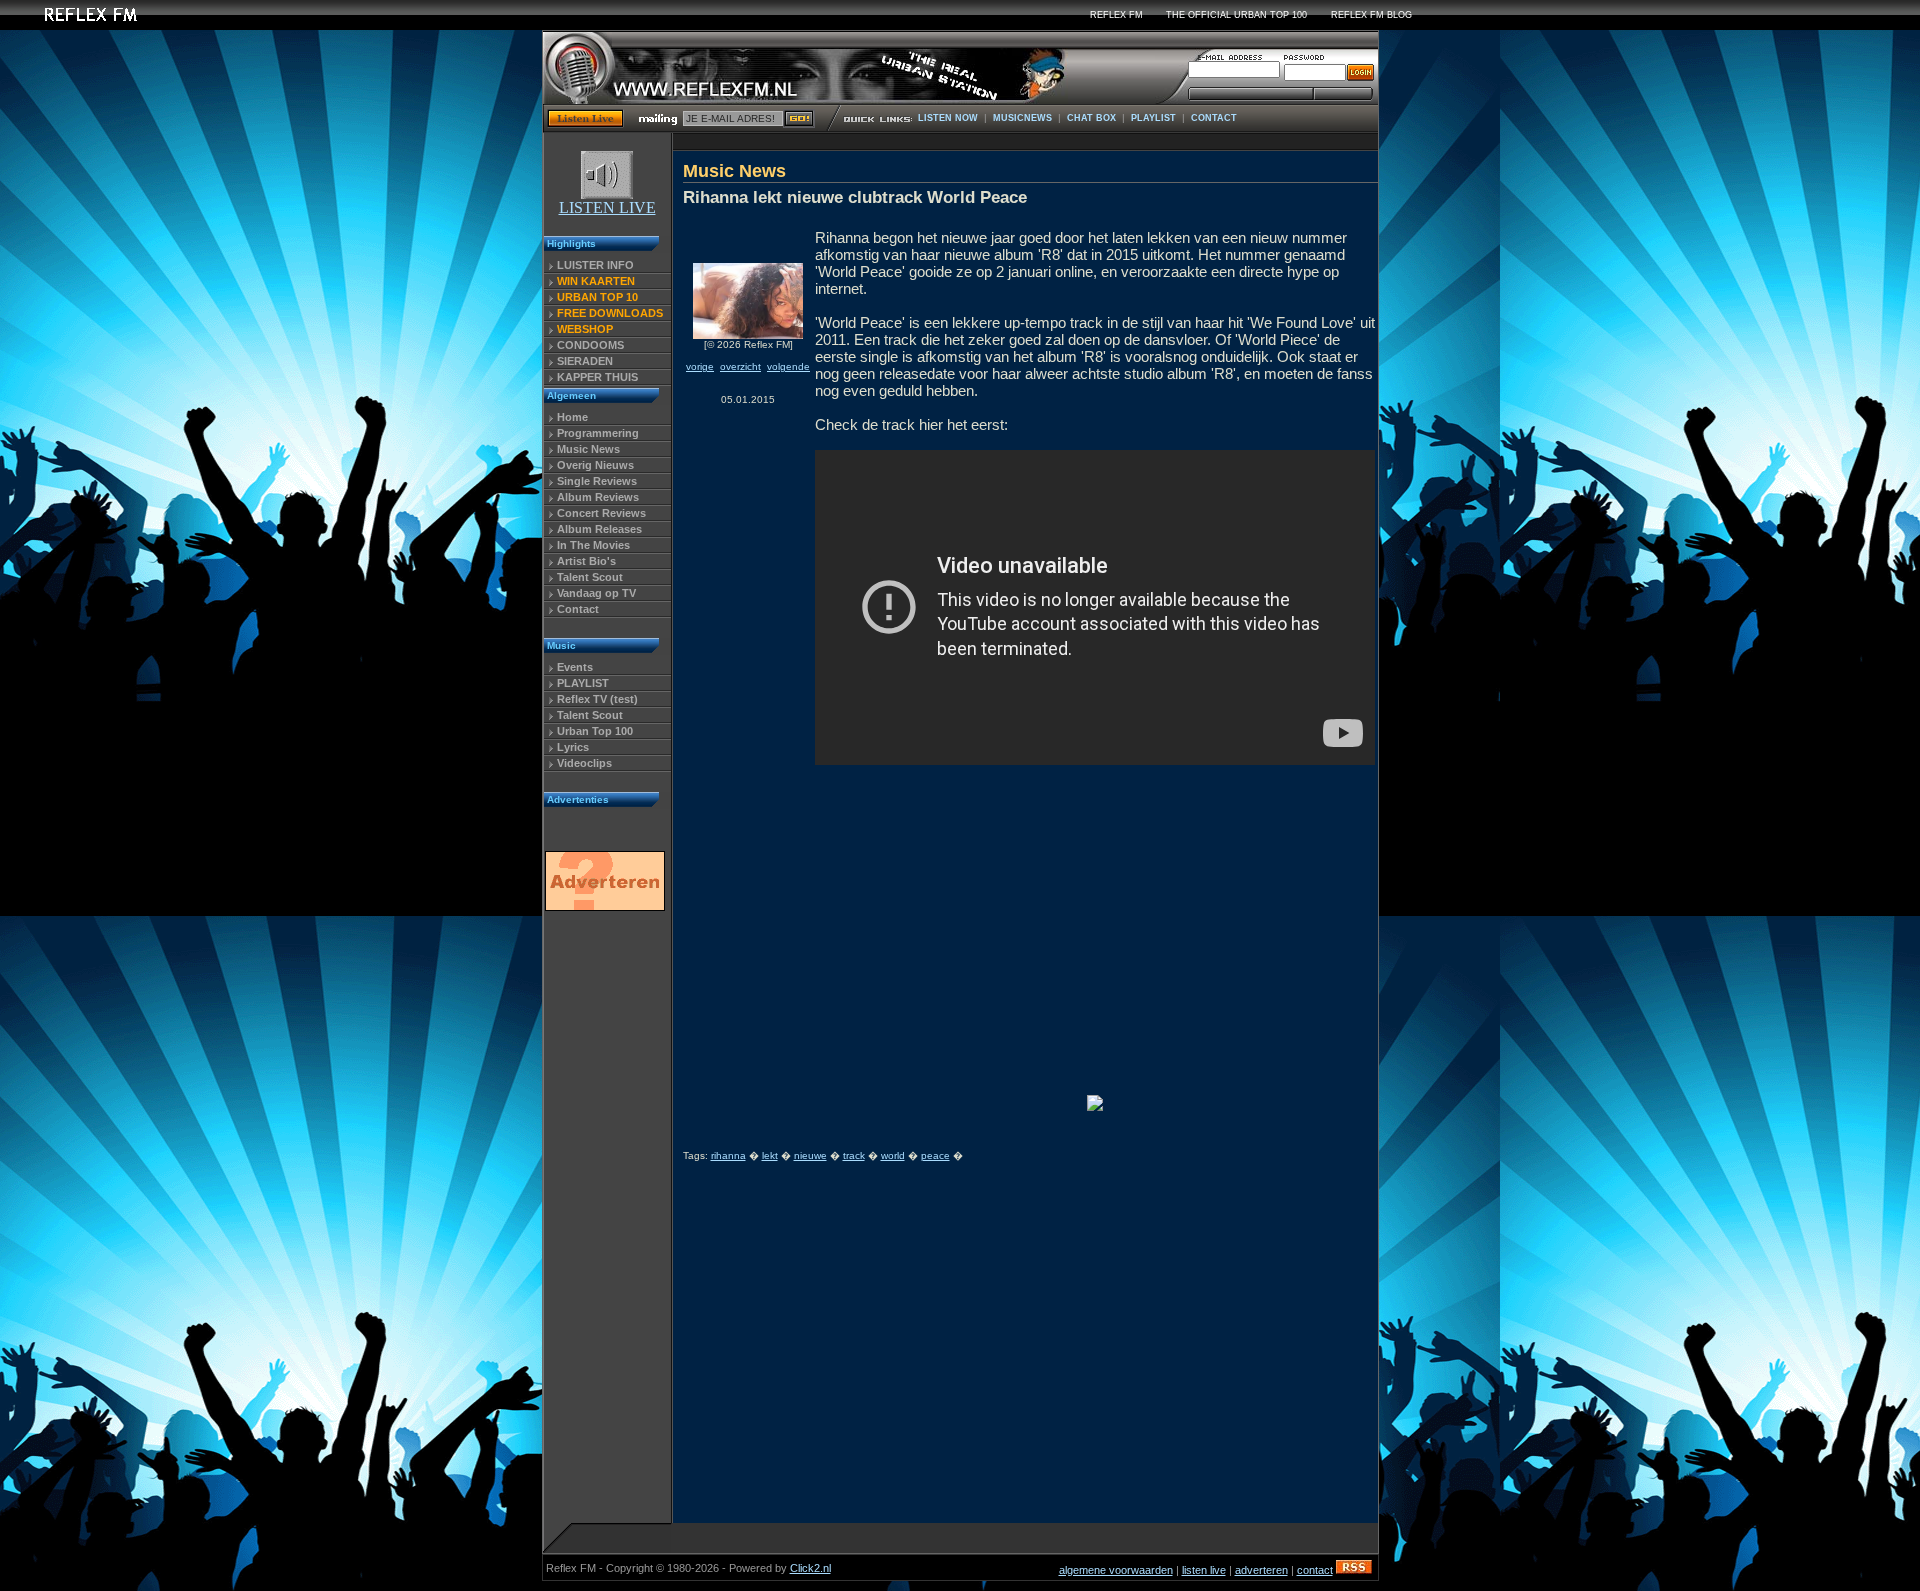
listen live (1204, 1570)
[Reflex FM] (75, 24)
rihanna (728, 1155)
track (854, 1155)
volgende (788, 366)
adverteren (1261, 1570)
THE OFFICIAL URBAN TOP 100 (1236, 15)
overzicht (740, 366)
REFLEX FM (1116, 15)
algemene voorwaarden (1116, 1570)
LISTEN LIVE (607, 207)
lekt (770, 1155)
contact (1315, 1570)
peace (935, 1155)
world (893, 1155)
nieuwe (810, 1155)
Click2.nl (810, 1568)
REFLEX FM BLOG (1371, 15)
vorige (700, 366)
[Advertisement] (604, 1223)
